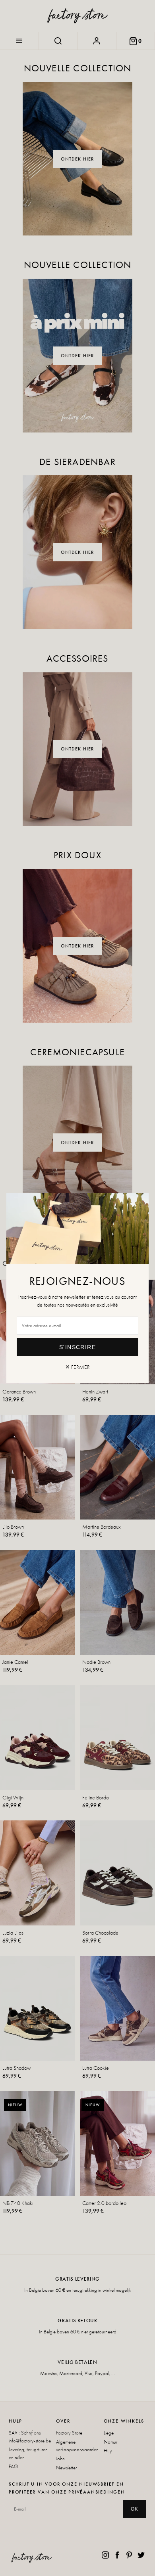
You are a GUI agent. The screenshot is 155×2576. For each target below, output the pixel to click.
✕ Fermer (77, 1367)
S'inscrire (77, 1347)
